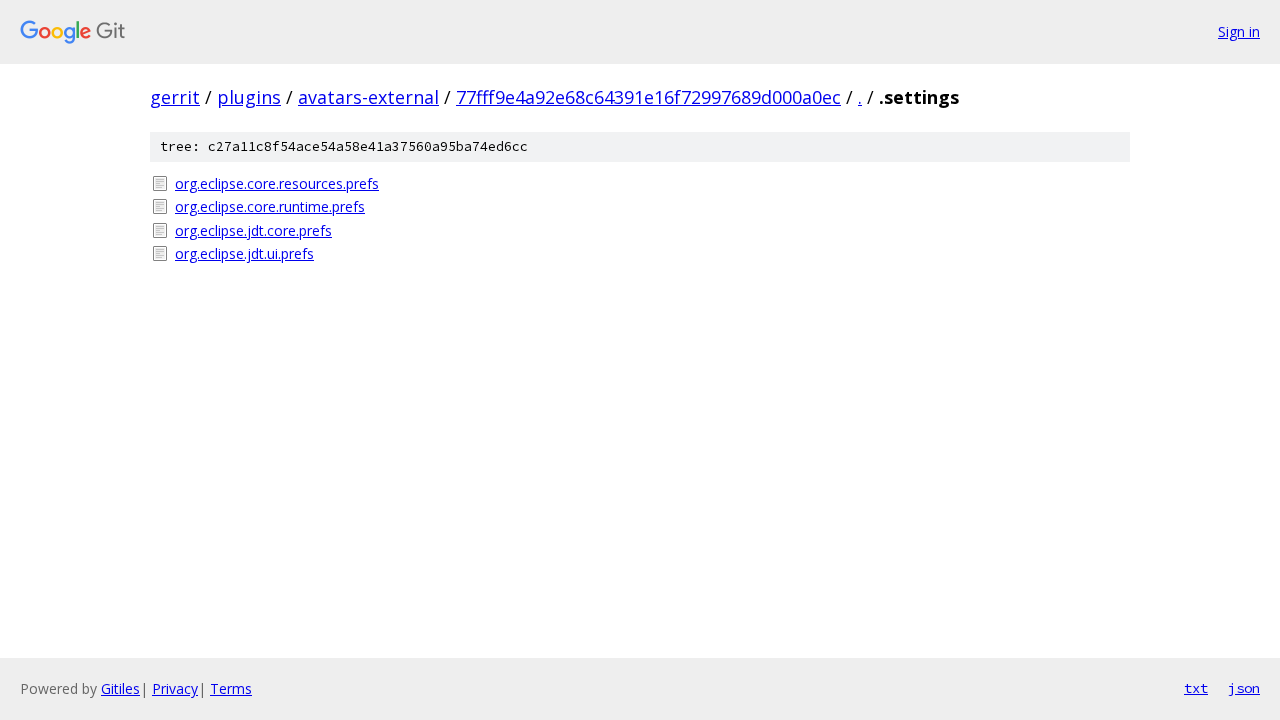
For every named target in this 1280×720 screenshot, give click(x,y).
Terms (231, 688)
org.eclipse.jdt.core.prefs (253, 230)
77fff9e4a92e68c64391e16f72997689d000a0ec (648, 97)
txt (1196, 688)
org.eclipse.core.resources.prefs (277, 183)
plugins (249, 97)
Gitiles (120, 688)
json (1244, 688)
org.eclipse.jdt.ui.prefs (244, 253)
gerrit (175, 97)
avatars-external (368, 97)
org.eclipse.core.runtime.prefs (270, 206)
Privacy (175, 688)
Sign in (1239, 31)
